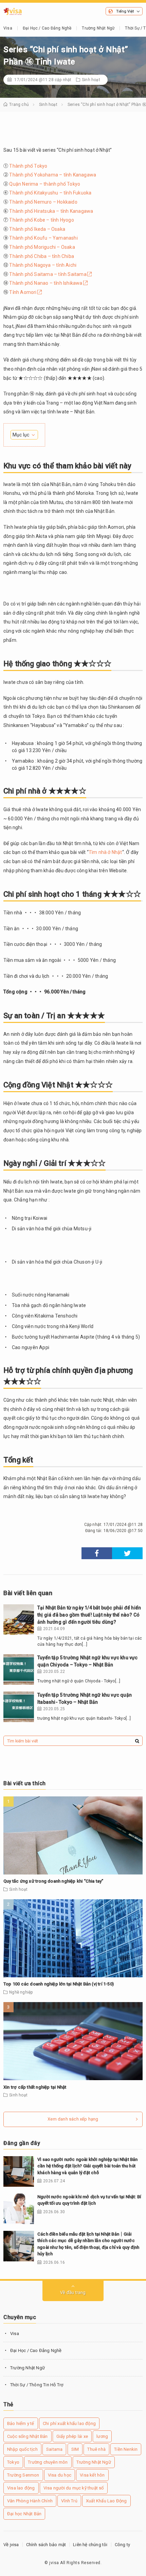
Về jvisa (11, 2545)
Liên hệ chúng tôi (90, 2545)
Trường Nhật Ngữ (98, 28)
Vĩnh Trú (69, 2501)
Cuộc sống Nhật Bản (28, 2436)
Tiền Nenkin (126, 2449)
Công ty (122, 2545)
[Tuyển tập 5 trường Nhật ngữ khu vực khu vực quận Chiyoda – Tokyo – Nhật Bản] (19, 1669)
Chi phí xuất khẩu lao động (69, 2423)
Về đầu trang (73, 2292)
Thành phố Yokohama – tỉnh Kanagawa (53, 175)
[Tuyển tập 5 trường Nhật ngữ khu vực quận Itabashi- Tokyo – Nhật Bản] (19, 1707)
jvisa (54, 2563)
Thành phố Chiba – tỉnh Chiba (42, 256)
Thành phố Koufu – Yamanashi (43, 238)
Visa (8, 28)
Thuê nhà (96, 2449)
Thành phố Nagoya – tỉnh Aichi (43, 265)
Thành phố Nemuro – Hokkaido (43, 202)
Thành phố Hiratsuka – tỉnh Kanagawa (51, 211)
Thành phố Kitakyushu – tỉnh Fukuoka (50, 193)
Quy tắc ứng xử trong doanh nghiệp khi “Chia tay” (53, 1881)
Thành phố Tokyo (28, 166)
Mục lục (21, 435)
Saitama (54, 2449)
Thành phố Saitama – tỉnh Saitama (48, 274)
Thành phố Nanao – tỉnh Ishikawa (46, 283)
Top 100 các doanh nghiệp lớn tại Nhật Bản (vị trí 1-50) (59, 1984)
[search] (137, 1741)
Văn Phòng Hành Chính (30, 2501)
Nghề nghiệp (21, 1992)
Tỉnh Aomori (23, 292)
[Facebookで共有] (97, 1553)
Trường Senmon (23, 2475)
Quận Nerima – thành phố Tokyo (45, 184)
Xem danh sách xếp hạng (73, 2119)
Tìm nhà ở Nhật (105, 852)
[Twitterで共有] (127, 1553)
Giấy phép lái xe (72, 2436)
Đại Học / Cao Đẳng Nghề (47, 28)
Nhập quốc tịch (22, 2449)
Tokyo (13, 2462)
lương (102, 2436)
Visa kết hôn (92, 2475)
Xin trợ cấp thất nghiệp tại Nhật (35, 2087)
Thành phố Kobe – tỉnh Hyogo (41, 220)
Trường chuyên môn (48, 2462)
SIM (75, 2449)
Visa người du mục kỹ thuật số (74, 2488)
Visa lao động (21, 2488)
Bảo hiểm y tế (21, 2423)
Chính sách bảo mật (46, 2545)
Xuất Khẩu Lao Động (106, 2501)
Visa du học (60, 2475)
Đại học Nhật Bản (24, 2514)
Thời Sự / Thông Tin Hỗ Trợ (37, 2385)
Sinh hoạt (91, 80)
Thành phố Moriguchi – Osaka (42, 247)
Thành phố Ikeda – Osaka (37, 229)
